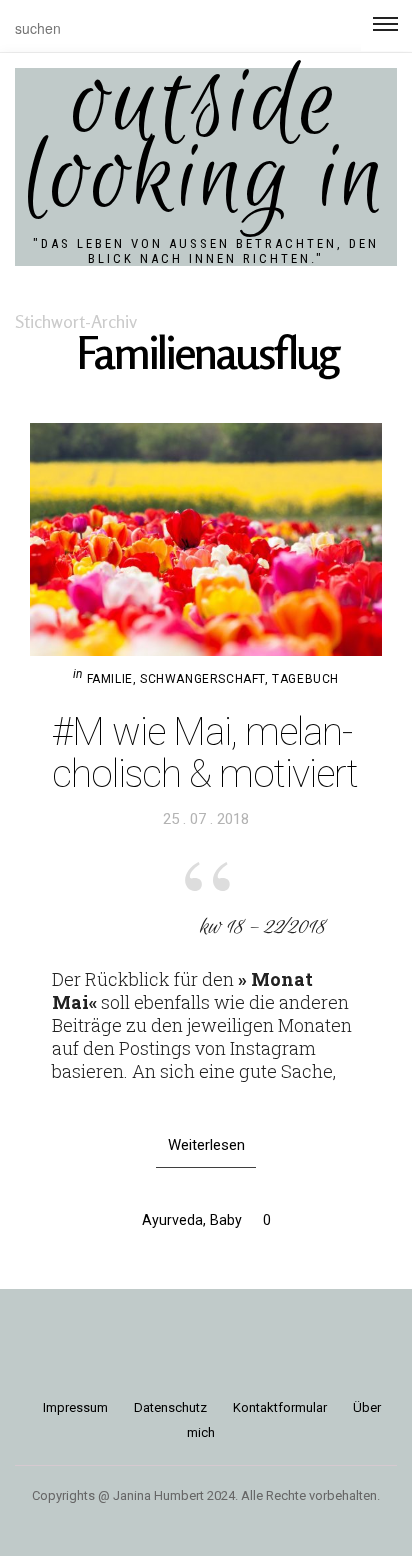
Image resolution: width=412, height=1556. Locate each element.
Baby (226, 1220)
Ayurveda (172, 1220)
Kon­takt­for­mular (280, 1407)
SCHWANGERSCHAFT (202, 679)
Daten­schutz (170, 1407)
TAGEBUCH (305, 679)
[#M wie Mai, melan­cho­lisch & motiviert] (206, 539)
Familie (110, 679)
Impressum (75, 1407)
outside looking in (206, 142)
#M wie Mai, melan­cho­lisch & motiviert (205, 753)
